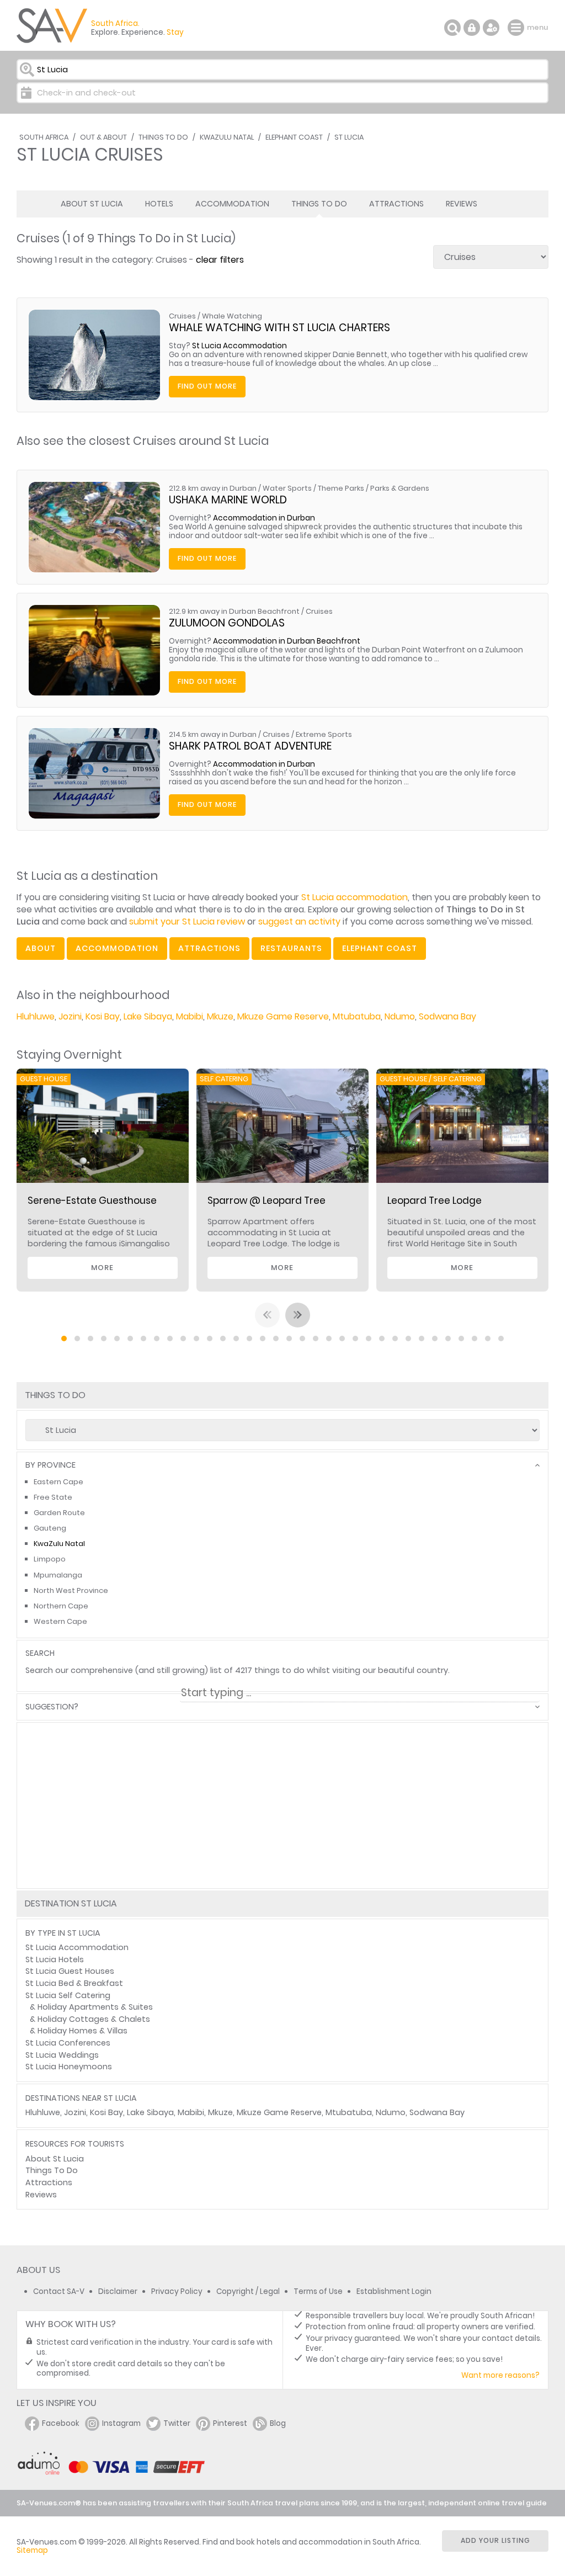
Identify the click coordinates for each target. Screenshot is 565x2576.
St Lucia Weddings (62, 2055)
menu (517, 28)
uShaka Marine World (228, 500)
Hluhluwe (36, 1016)
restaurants (291, 948)
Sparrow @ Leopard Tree (266, 1201)
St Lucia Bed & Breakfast (74, 1983)
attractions (209, 948)
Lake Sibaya (148, 1016)
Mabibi (190, 1016)
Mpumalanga (58, 1575)
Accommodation (232, 204)
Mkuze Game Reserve (283, 1016)
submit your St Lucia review (187, 921)
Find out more (207, 386)
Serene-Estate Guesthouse (92, 1201)
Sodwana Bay (447, 1016)
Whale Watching (232, 316)
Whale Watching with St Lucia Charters (279, 328)
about (41, 948)
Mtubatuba (357, 1016)
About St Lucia (92, 204)
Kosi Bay (103, 1016)
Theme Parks (341, 488)
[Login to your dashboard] (472, 28)
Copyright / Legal (248, 2291)
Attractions (396, 204)
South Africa (44, 137)
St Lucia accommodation (355, 897)
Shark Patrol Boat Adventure (250, 746)
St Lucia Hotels (55, 1959)
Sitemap (32, 2550)
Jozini (70, 1016)
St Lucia (349, 137)
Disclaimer (118, 2291)
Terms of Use (318, 2291)
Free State (53, 1497)
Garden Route (59, 1513)
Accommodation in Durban (264, 518)
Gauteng (50, 1528)
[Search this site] (452, 28)
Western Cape (60, 1621)
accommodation (117, 948)
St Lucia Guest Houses (70, 1971)
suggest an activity (299, 921)
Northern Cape (61, 1606)
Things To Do (163, 137)
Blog (278, 2423)
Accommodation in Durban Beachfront (287, 641)
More (102, 1268)
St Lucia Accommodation (239, 346)
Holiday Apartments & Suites (95, 2007)
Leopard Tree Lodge (435, 1201)
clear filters (220, 260)
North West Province (71, 1590)
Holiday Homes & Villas (82, 2031)
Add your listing (495, 2540)
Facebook (61, 2423)
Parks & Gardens (400, 488)
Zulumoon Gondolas (227, 623)
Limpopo (50, 1559)
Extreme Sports (324, 734)
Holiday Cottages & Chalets (94, 2019)
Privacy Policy (177, 2291)
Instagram (121, 2423)
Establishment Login (394, 2291)
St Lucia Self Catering (68, 1995)
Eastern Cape (58, 1482)
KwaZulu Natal (227, 137)
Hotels (159, 204)
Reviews (462, 204)
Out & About (103, 137)
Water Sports (287, 488)
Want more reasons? (500, 2375)
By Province (50, 1465)
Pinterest (230, 2423)
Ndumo (400, 1016)
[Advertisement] (282, 1844)
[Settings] (491, 28)
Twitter (177, 2423)
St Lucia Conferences (68, 2043)
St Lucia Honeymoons (69, 2067)
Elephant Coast (294, 137)
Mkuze (220, 1016)
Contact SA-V (59, 2291)
